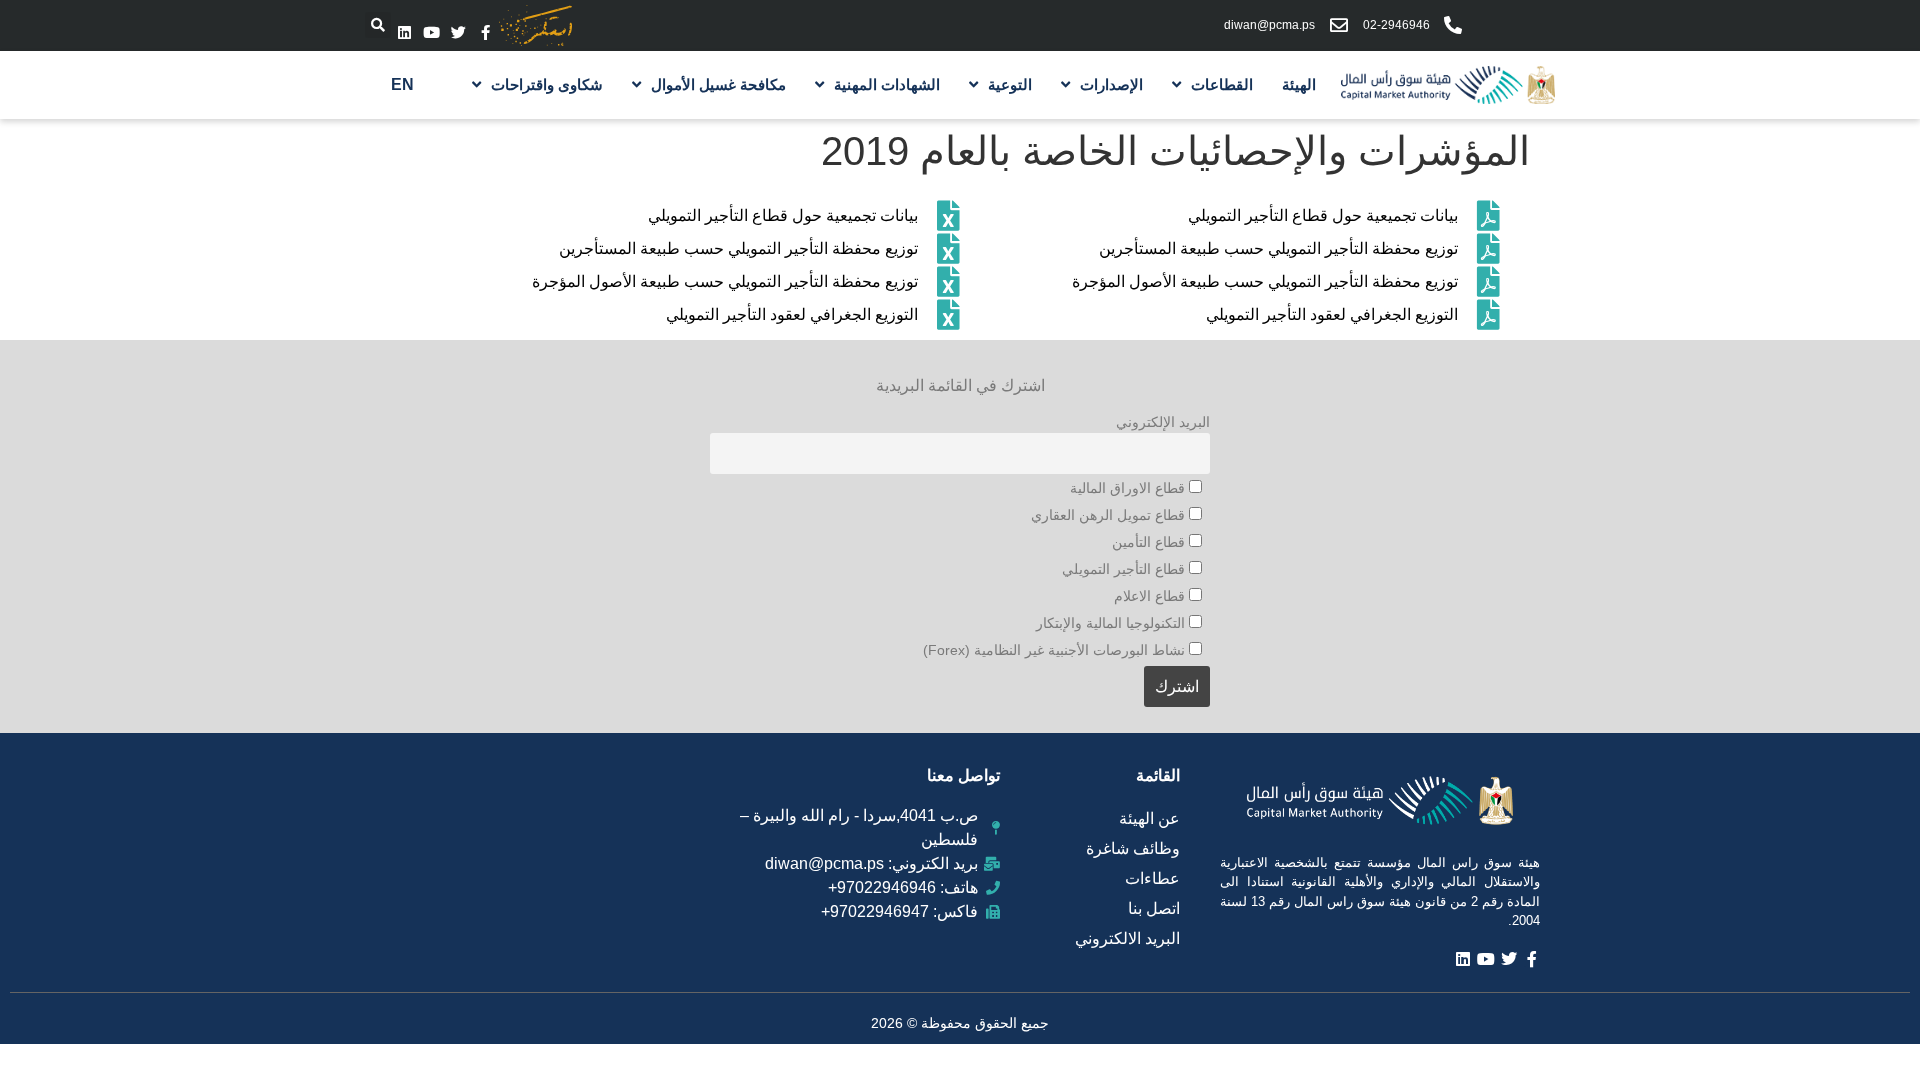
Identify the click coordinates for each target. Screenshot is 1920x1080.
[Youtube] (431, 32)
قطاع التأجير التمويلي (1125, 569)
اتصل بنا (1154, 908)
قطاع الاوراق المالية (1129, 488)
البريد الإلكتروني (1163, 422)
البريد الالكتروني (1127, 938)
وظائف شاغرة (1133, 848)
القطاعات (1222, 84)
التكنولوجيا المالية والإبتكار (1112, 623)
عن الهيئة (1149, 818)
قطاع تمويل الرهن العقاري (1110, 515)
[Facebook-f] (485, 32)
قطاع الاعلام (1151, 596)
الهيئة (1299, 84)
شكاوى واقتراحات (547, 84)
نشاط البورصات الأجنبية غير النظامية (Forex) (1056, 650)
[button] (378, 25)
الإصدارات (1111, 84)
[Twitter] (458, 32)
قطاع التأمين (1150, 542)
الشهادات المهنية (887, 84)
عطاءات (1152, 878)
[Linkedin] (404, 32)
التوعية (1010, 84)
